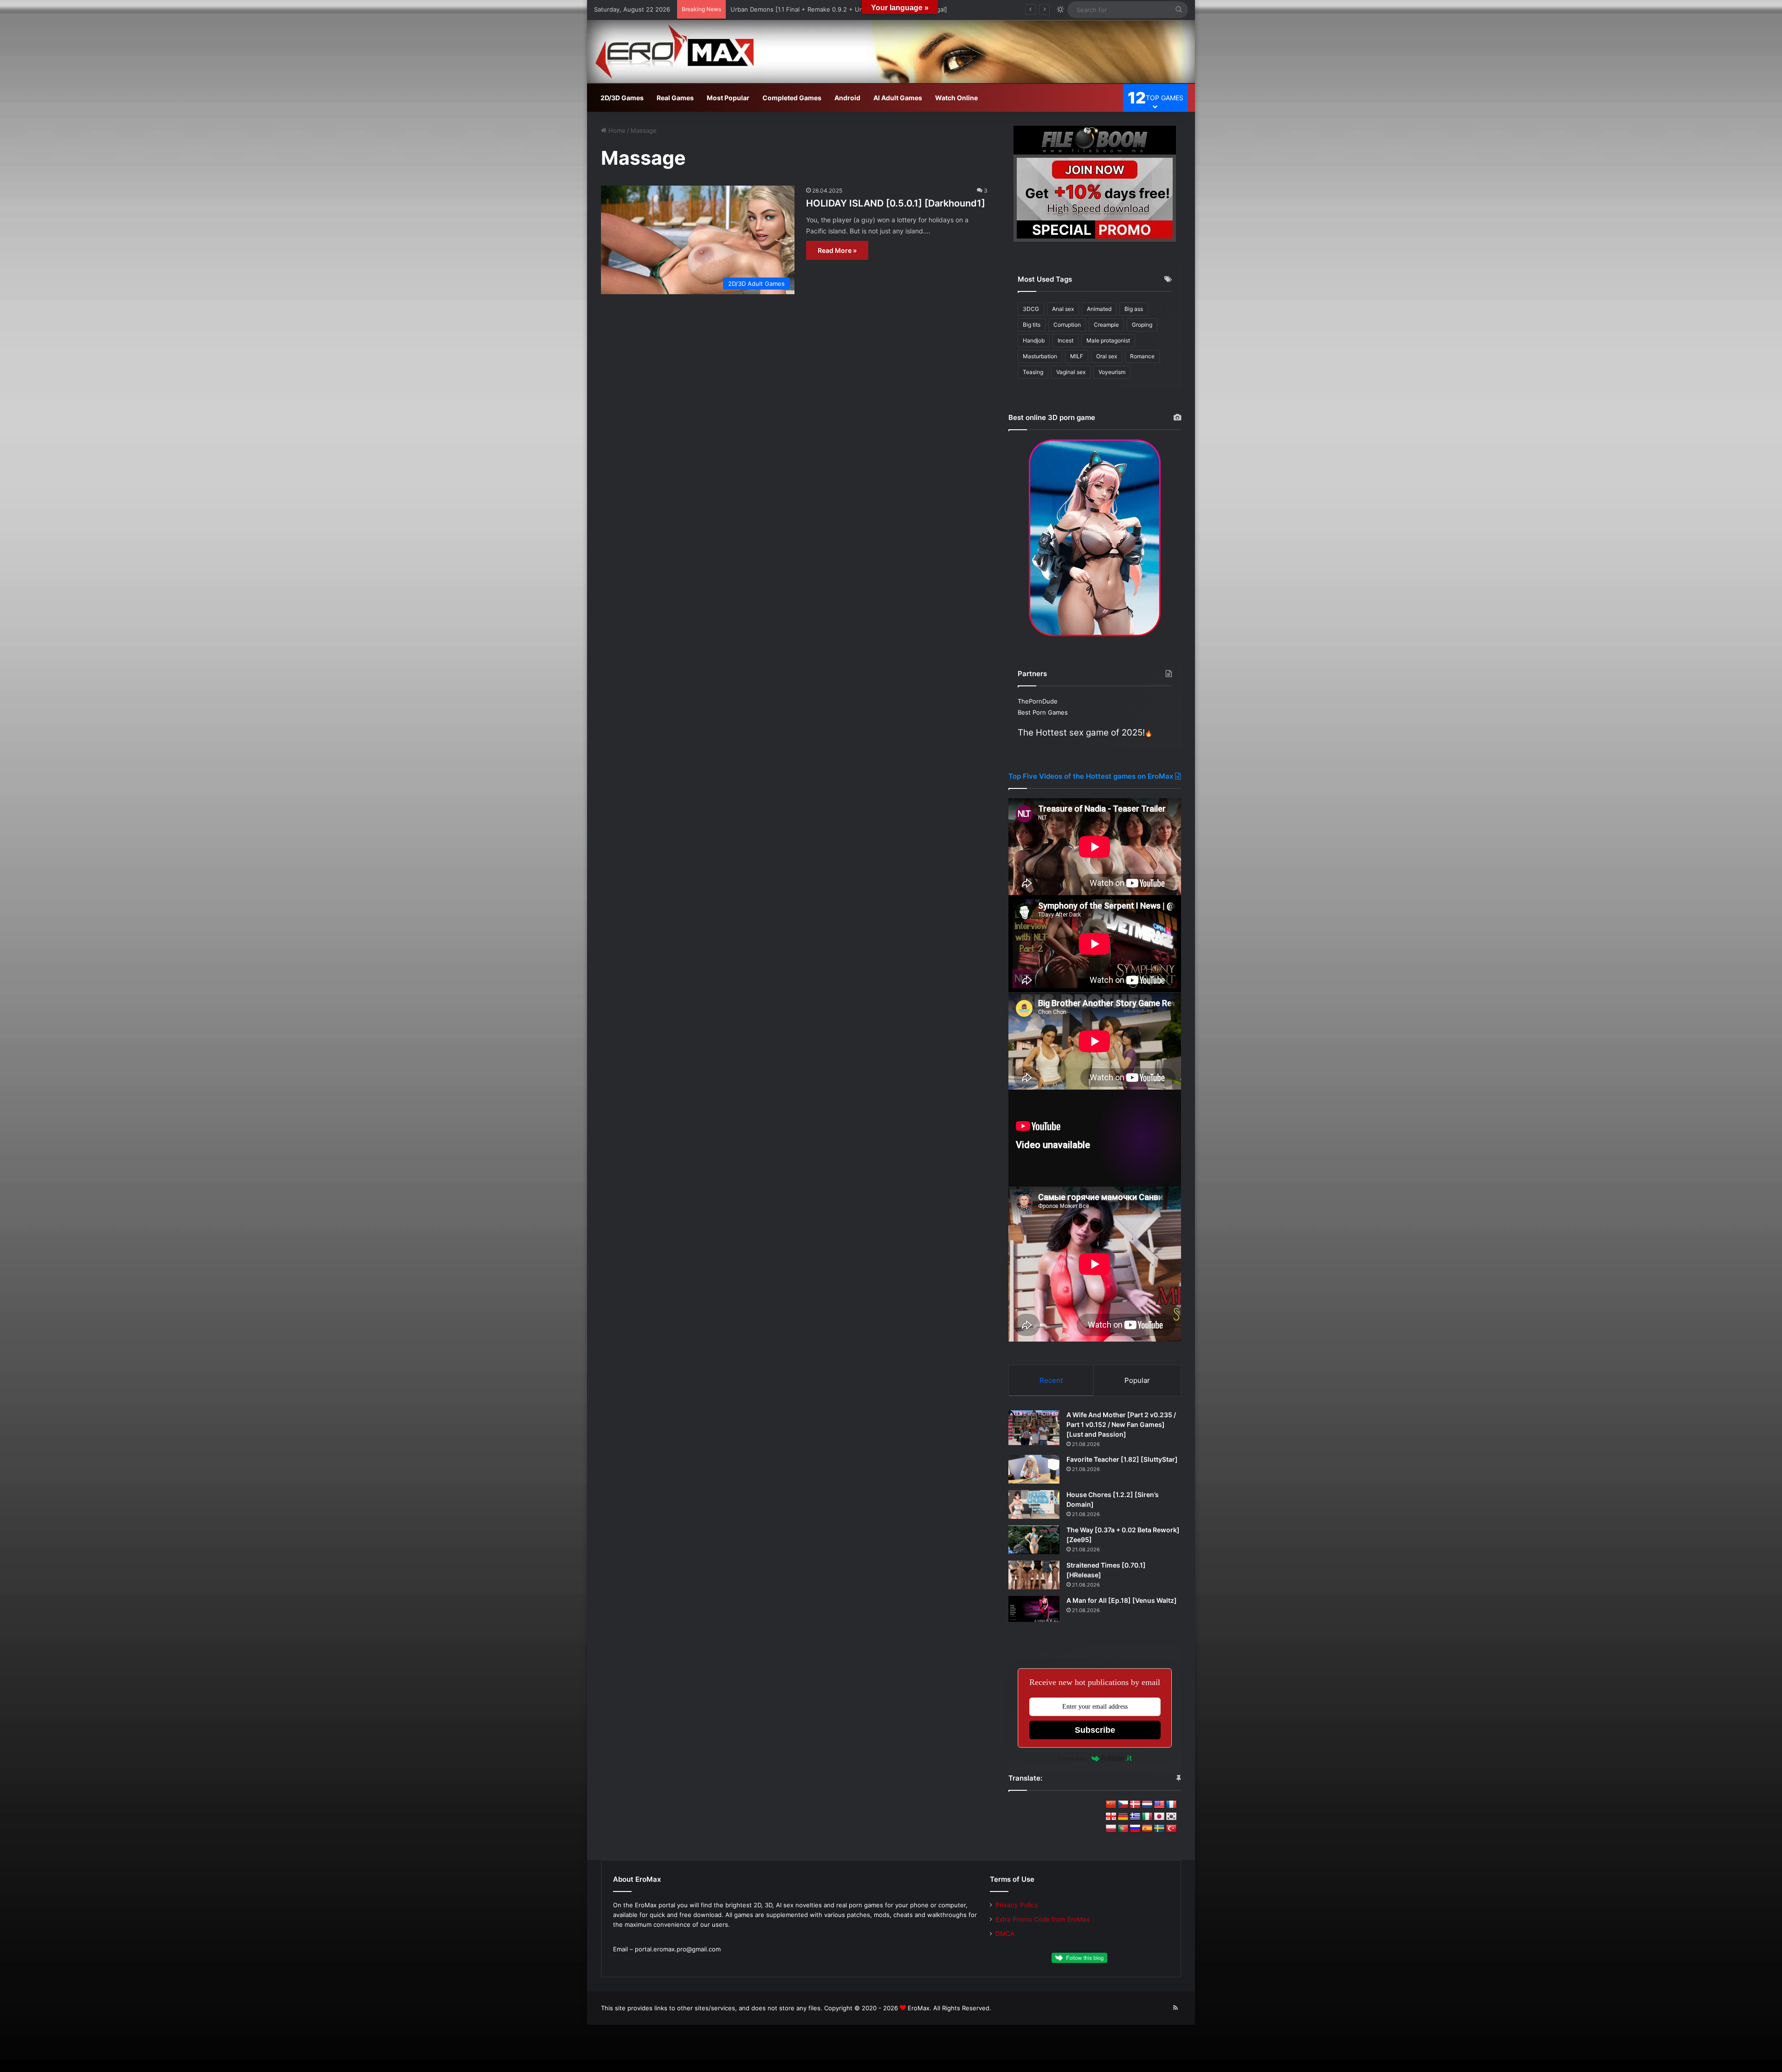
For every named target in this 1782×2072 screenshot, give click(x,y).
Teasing (1033, 372)
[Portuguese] (1123, 1829)
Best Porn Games (1043, 712)
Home (616, 130)
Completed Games (792, 98)
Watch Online (956, 98)
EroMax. (920, 2008)
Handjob (1034, 340)
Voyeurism (1112, 372)
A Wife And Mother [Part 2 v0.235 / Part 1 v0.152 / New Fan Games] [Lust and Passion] (1121, 1424)
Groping (1142, 325)
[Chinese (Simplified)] (1111, 1805)
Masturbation (1040, 356)
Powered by (1072, 1758)
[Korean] (1171, 1817)
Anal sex (1063, 309)
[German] (1123, 1817)
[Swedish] (1159, 1829)
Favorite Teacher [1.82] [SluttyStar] (1122, 1459)
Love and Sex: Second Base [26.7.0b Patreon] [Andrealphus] (818, 9)
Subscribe (1095, 1730)
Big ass (1134, 309)
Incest (1065, 340)
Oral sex (1107, 356)
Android (847, 98)
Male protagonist (1108, 340)
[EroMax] (891, 52)
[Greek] (1135, 1817)
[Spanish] (1147, 1829)
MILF (1077, 356)
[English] (1159, 1805)
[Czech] (1123, 1805)
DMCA (1005, 1934)
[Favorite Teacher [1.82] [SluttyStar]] (1034, 1469)
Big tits (1032, 325)
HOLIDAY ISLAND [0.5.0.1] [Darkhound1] (896, 203)
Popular (1137, 1380)
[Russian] (1135, 1829)
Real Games (675, 98)
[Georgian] (1111, 1817)
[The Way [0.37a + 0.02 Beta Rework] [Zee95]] (1034, 1540)
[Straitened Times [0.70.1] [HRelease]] (1034, 1575)
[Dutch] (1147, 1805)
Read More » (837, 250)
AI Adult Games (898, 98)
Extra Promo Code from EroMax (1043, 1919)
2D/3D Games (622, 98)
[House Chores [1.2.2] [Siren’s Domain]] (1034, 1504)
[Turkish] (1171, 1829)
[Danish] (1135, 1805)
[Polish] (1111, 1829)
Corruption (1067, 325)
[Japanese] (1159, 1817)
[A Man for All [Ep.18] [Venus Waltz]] (1034, 1609)
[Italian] (1147, 1817)
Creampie (1106, 325)
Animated (1099, 309)
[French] (1171, 1805)
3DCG (1031, 309)
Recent (1051, 1380)
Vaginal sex (1071, 372)
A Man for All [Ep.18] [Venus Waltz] (1122, 1600)
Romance (1142, 356)
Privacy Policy (1017, 1905)
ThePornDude (1038, 701)
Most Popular (728, 98)
